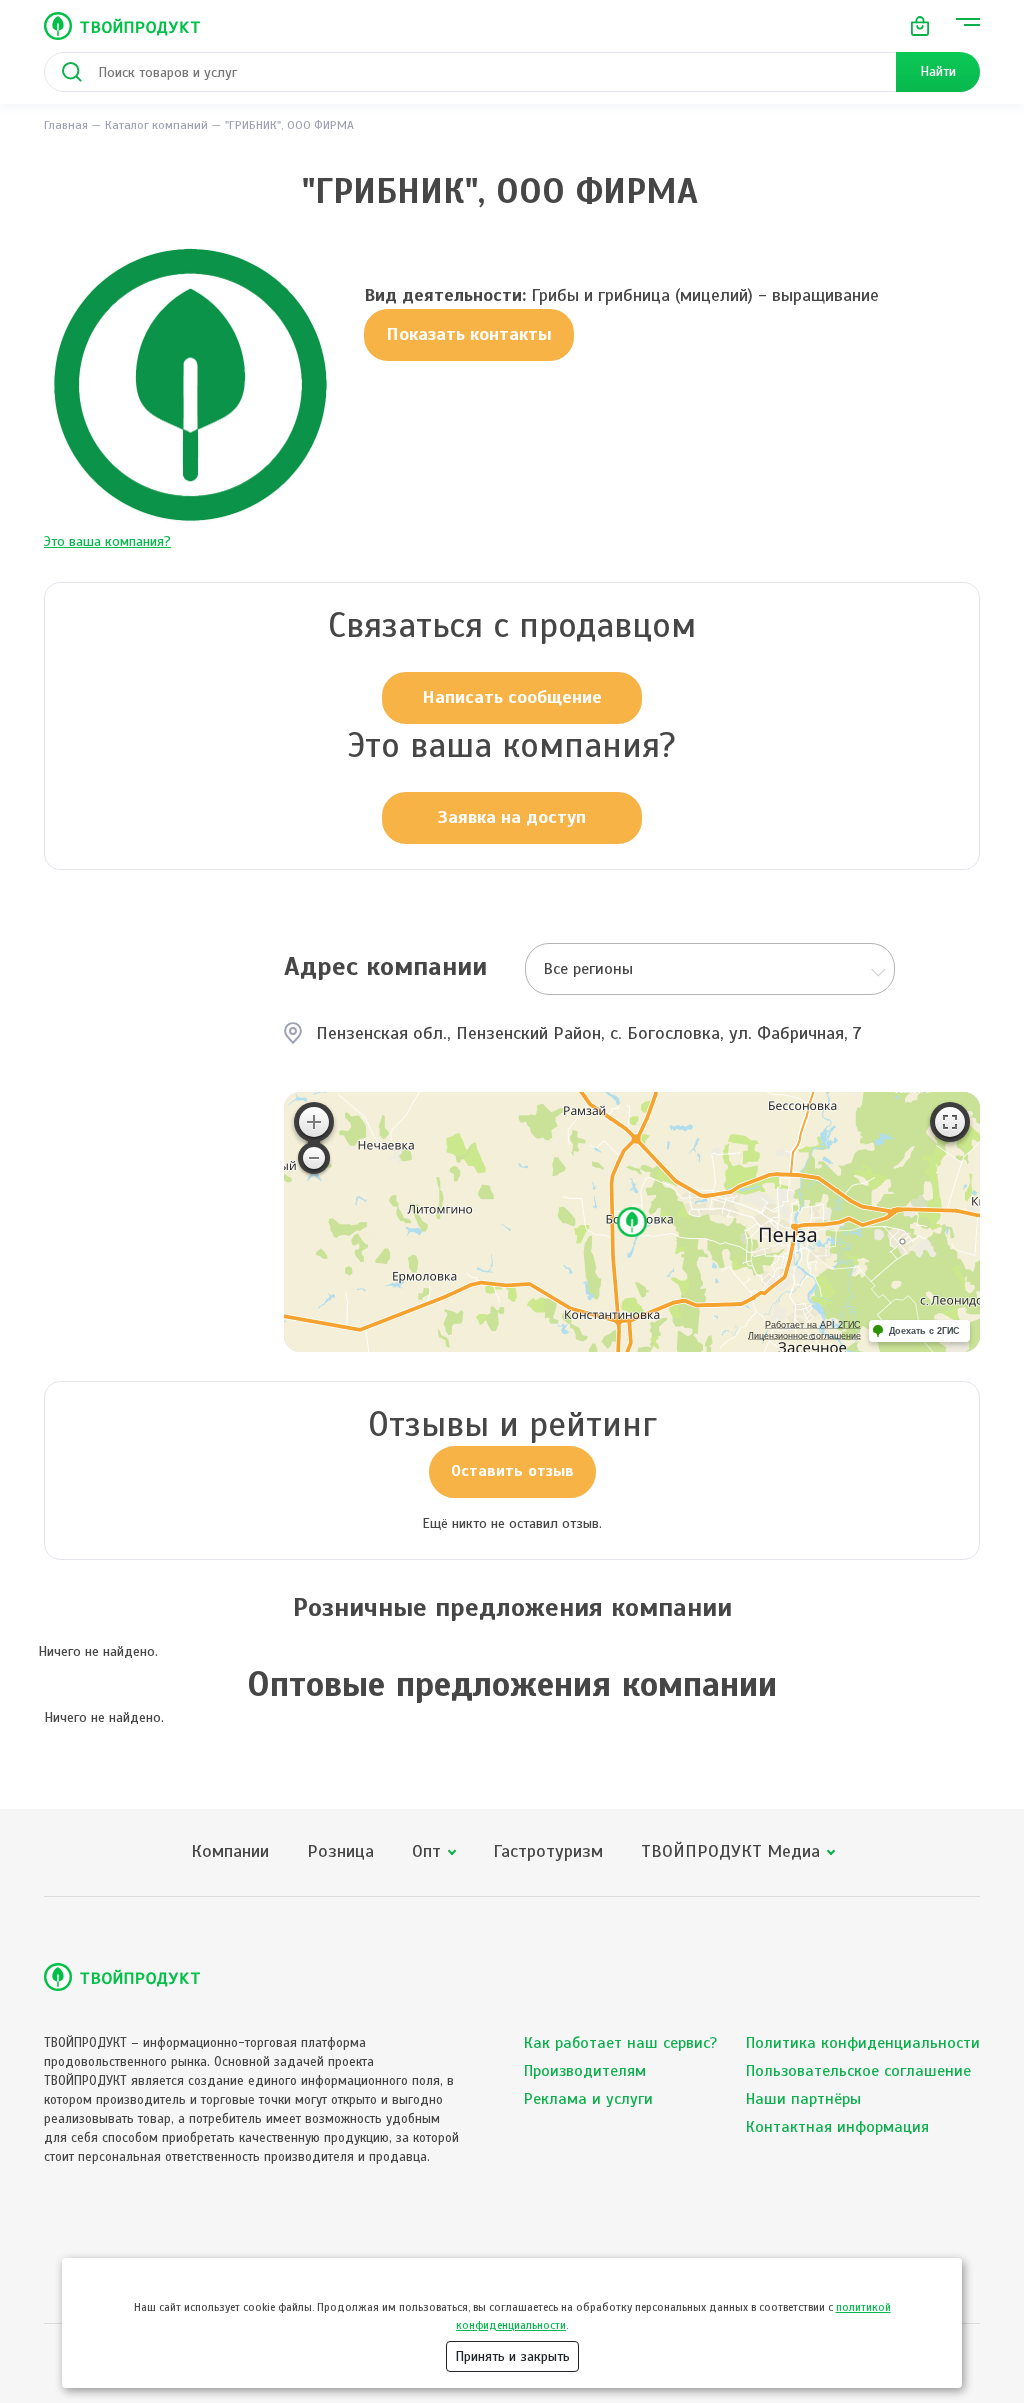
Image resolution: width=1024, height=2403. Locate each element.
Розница (340, 1851)
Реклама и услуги (588, 2099)
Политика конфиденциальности (863, 2043)
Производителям (585, 2071)
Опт (426, 1851)
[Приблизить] (314, 1122)
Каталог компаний (156, 125)
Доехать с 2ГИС (924, 1331)
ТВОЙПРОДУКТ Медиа (730, 1851)
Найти (938, 71)
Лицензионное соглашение (804, 1336)
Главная (66, 125)
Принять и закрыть (512, 2356)
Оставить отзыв (512, 1471)
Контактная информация (837, 2127)
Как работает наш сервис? (620, 2043)
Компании (230, 1851)
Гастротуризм (548, 1851)
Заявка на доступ (512, 817)
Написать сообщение (512, 697)
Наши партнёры (803, 2099)
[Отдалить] (314, 1158)
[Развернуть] (950, 1122)
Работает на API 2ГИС (813, 1325)
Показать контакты (469, 334)
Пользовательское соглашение (858, 2071)
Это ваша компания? (107, 541)
